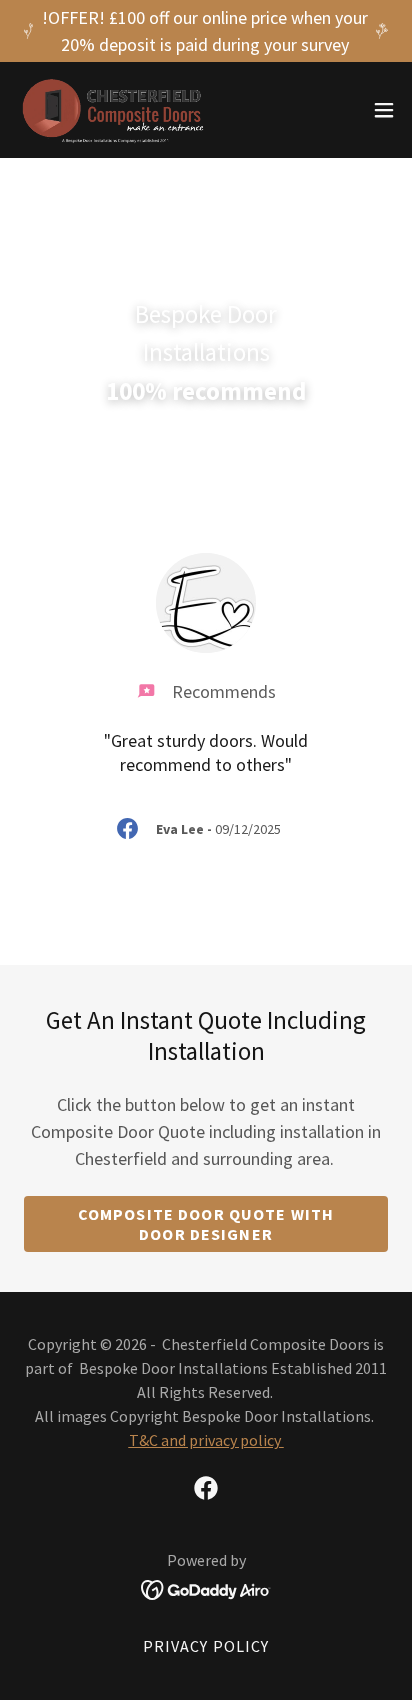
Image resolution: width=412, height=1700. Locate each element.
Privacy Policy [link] (206, 1646)
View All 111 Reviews (206, 493)
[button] (384, 110)
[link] (113, 110)
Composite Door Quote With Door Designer (206, 1224)
